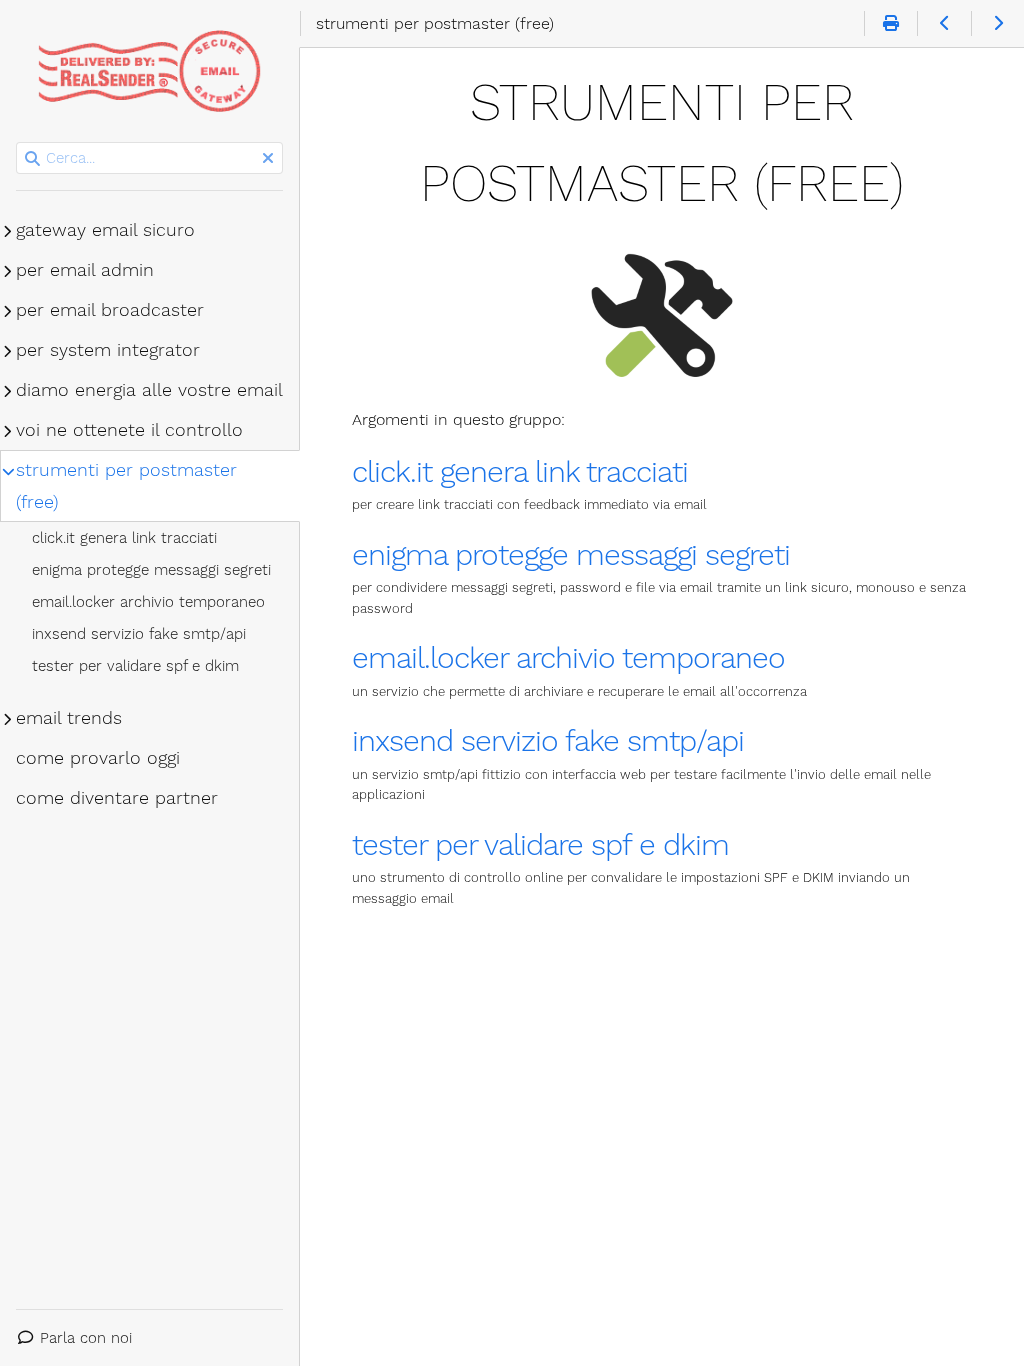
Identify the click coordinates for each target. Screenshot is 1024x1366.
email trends (69, 718)
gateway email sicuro (105, 230)
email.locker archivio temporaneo (568, 657)
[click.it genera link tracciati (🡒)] (997, 24)
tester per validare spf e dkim (540, 844)
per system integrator (108, 350)
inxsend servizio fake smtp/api (548, 740)
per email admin (85, 270)
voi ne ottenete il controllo (129, 430)
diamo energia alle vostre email (149, 390)
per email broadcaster (110, 310)
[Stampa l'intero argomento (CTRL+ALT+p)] (890, 24)
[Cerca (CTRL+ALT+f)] (32, 159)
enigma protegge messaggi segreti (571, 554)
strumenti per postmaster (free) (126, 486)
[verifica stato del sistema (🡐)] (943, 24)
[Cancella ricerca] (268, 159)
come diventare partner (117, 798)
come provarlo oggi (98, 758)
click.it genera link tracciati (520, 471)
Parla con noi (86, 1338)
